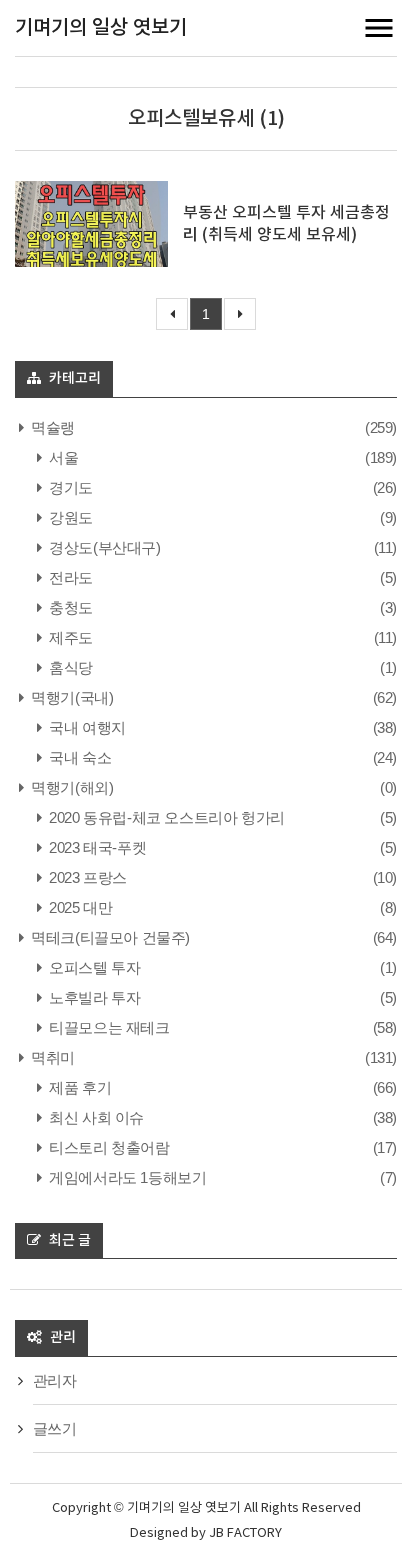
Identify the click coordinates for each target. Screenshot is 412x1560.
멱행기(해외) (70, 787)
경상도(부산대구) (103, 547)
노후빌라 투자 (93, 997)
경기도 (69, 487)
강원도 (69, 517)
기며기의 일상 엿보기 (101, 28)
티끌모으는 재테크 (108, 1027)
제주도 (69, 637)
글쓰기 (55, 1428)
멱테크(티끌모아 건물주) (109, 937)
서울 (62, 457)
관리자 (55, 1380)
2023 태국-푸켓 (96, 847)
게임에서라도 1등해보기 (126, 1177)
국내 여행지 (86, 727)
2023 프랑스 (86, 877)
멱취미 (51, 1057)
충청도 (69, 607)
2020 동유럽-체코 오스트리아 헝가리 (165, 817)
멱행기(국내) (70, 697)
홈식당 (69, 667)
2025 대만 (79, 907)
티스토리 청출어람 (108, 1147)
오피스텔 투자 (93, 967)
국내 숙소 (78, 757)
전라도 (69, 577)
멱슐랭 (51, 427)
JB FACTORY (245, 1533)
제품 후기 (78, 1087)
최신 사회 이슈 (95, 1117)
